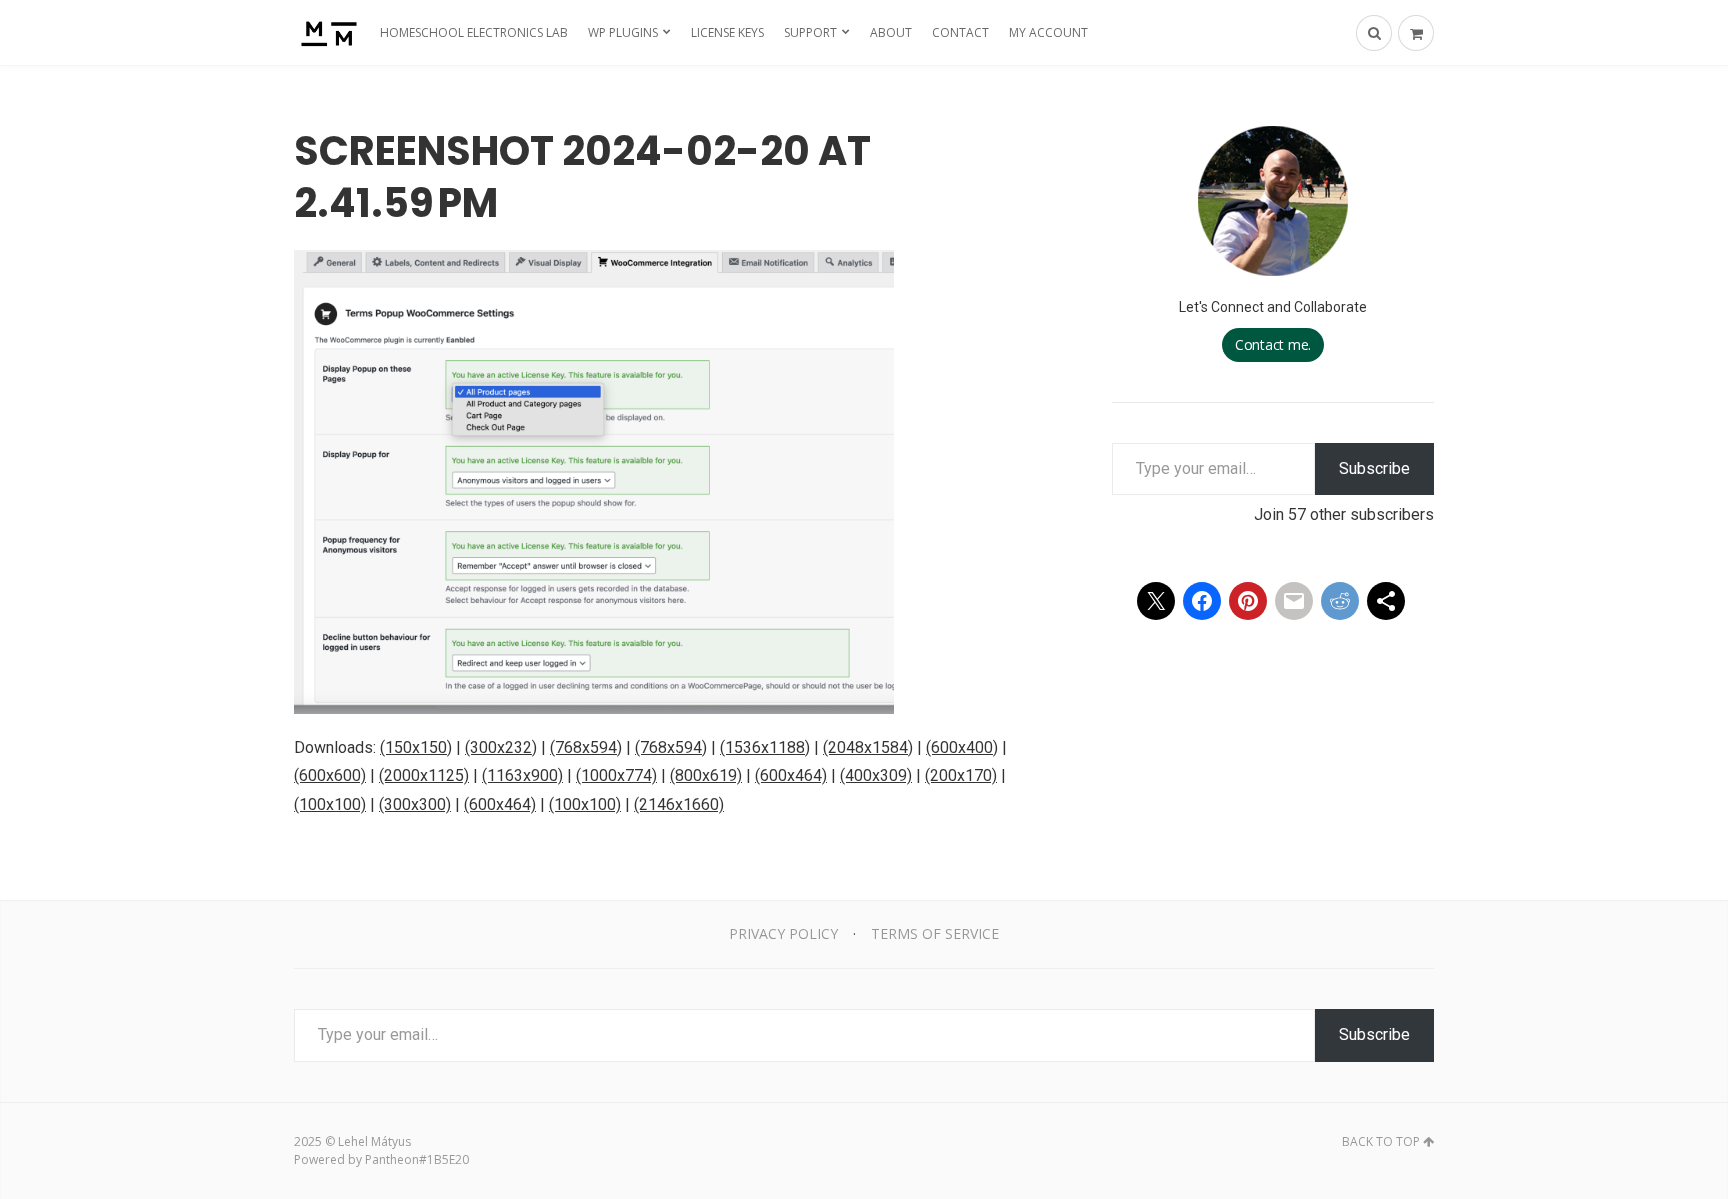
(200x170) (961, 775)
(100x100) (330, 804)
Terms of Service (935, 933)
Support (810, 32)
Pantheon (392, 1159)
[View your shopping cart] (1416, 33)
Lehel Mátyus (374, 1141)
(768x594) (586, 747)
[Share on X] (1156, 601)
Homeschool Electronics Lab (474, 32)
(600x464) (791, 775)
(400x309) (876, 775)
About (891, 32)
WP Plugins (623, 32)
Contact (960, 32)
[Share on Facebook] (1202, 601)
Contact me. (1273, 344)
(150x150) (416, 747)
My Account (1048, 32)
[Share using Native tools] (1386, 601)
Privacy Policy (783, 933)
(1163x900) (522, 775)
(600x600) (330, 775)
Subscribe (1374, 468)
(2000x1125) (424, 775)
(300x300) (415, 804)
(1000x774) (616, 775)
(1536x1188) (765, 747)
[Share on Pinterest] (1248, 601)
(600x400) (962, 747)
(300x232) (501, 747)
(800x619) (706, 775)
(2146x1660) (679, 804)
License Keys (727, 32)
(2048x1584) (868, 747)
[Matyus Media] (326, 32)
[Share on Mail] (1294, 601)
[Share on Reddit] (1340, 601)
